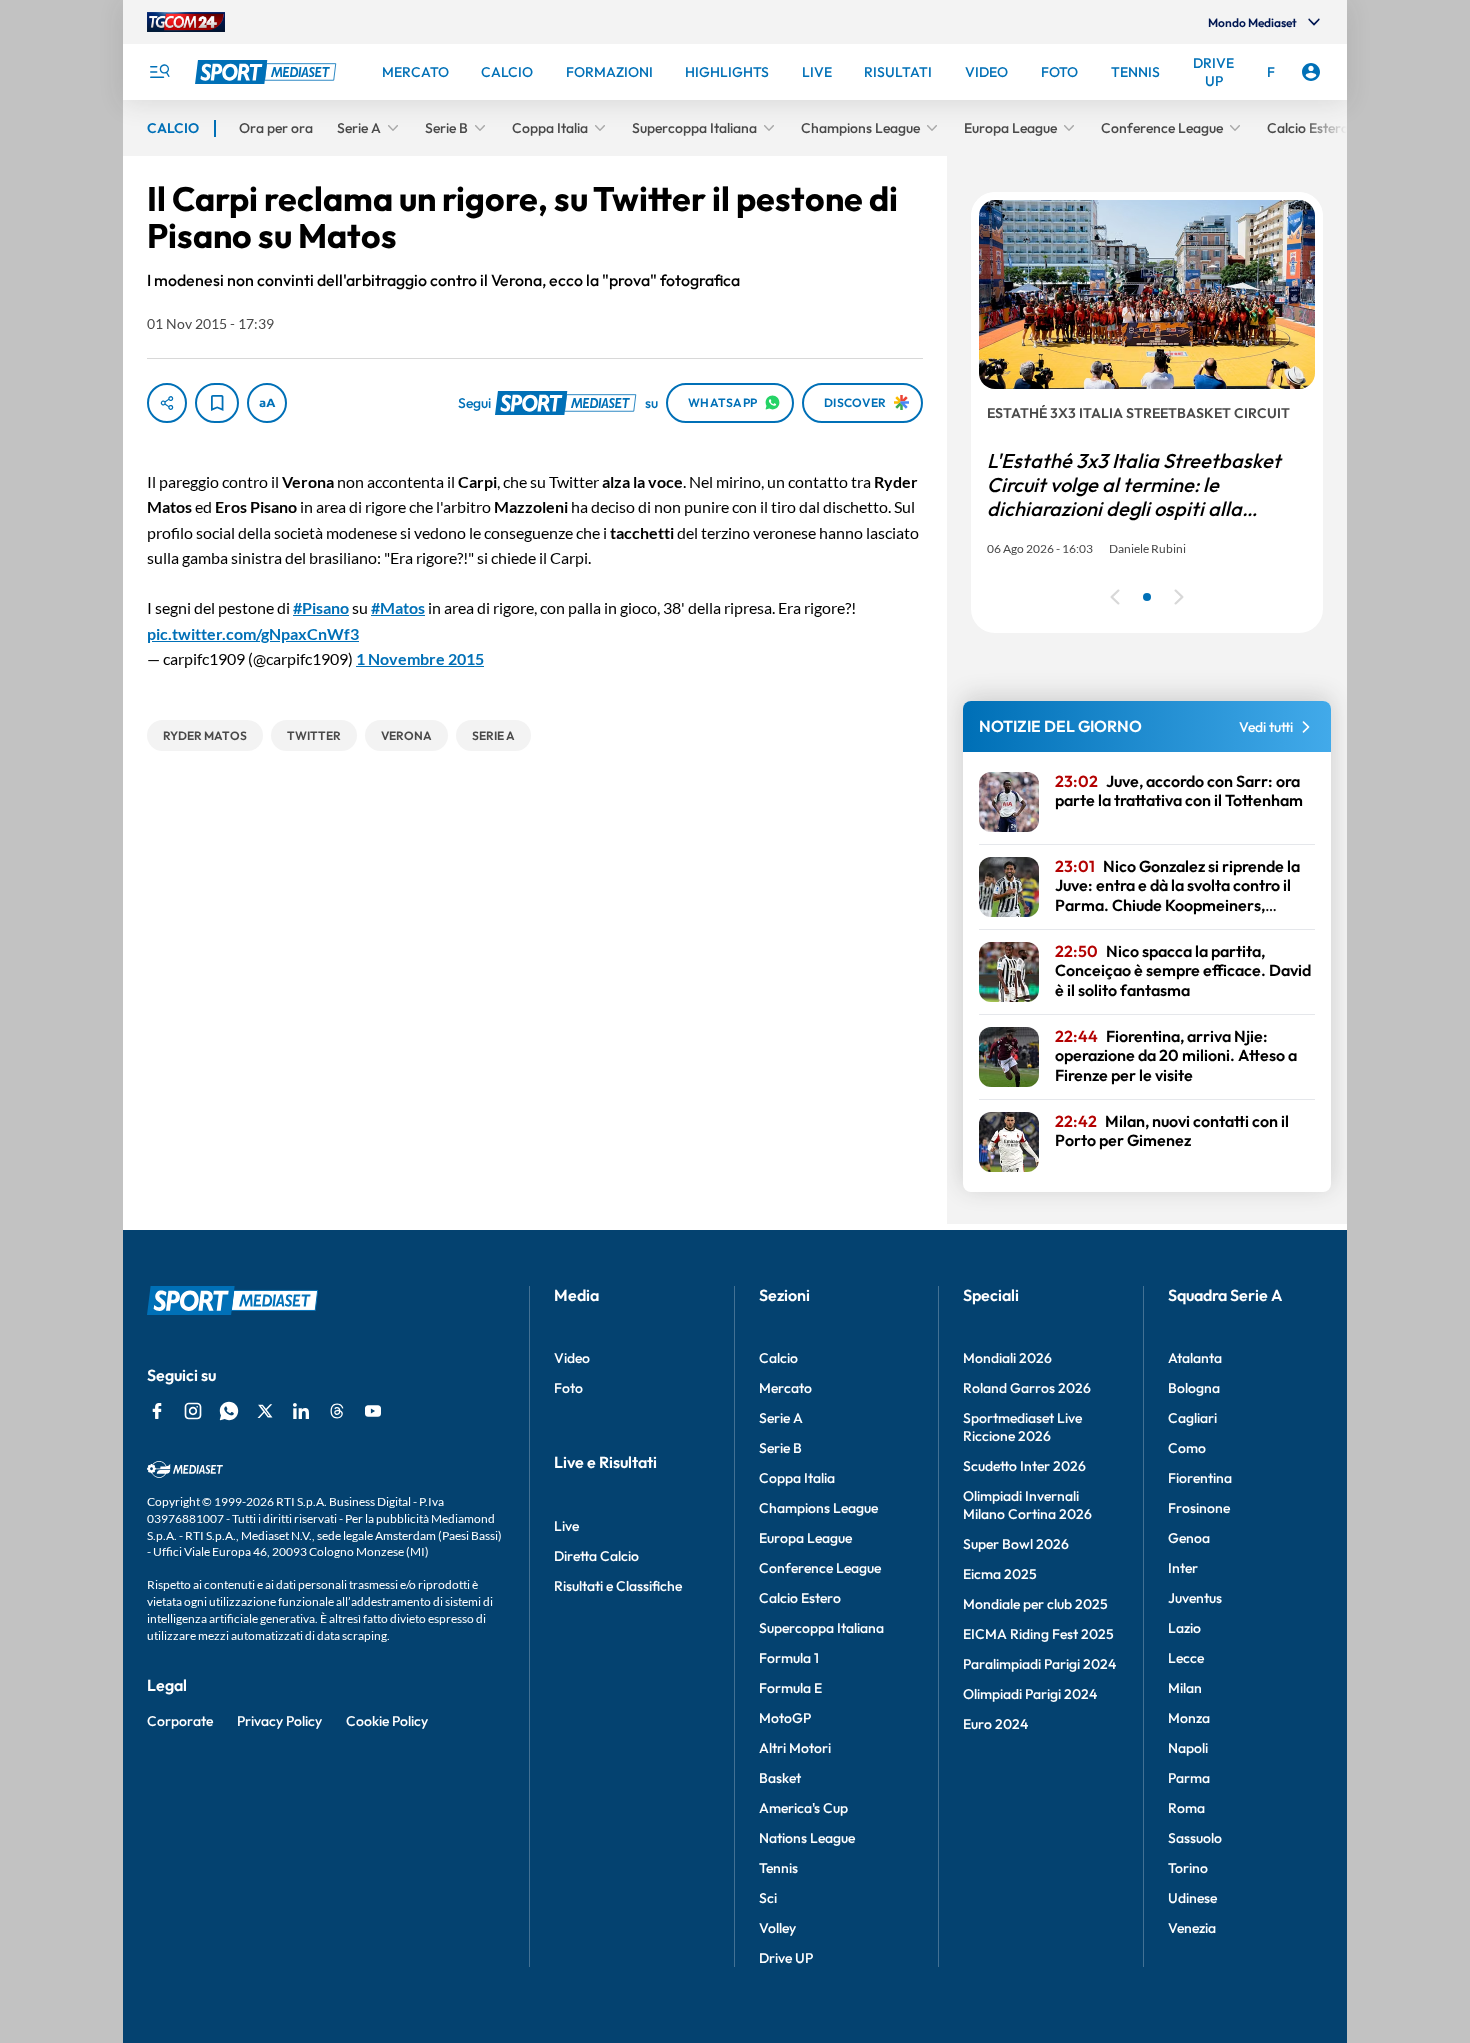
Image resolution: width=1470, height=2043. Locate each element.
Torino (1188, 1868)
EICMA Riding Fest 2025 (1038, 1634)
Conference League (820, 1568)
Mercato (785, 1388)
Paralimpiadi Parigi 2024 (1039, 1664)
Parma (1189, 1778)
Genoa (1189, 1538)
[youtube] (373, 1411)
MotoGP (785, 1718)
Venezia (1192, 1928)
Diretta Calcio (596, 1556)
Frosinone (1199, 1508)
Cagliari (1192, 1418)
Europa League (805, 1538)
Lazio (1184, 1628)
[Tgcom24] (186, 22)
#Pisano (321, 607)
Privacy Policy (279, 1721)
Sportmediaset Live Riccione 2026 (1022, 1427)
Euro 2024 (995, 1724)
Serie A (781, 1418)
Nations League (807, 1838)
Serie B (780, 1448)
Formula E (790, 1688)
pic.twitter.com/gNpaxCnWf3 (253, 633)
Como (1187, 1448)
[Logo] (268, 72)
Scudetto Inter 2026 (1024, 1466)
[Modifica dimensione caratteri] (267, 403)
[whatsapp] (229, 1411)
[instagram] (193, 1411)
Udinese (1192, 1898)
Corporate (180, 1721)
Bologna (1194, 1388)
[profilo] (1311, 72)
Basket (780, 1778)
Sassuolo (1195, 1838)
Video (572, 1358)
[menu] (159, 72)
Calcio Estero (800, 1598)
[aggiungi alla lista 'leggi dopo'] (217, 403)
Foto (568, 1388)
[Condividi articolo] (167, 403)
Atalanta (1195, 1358)
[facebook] (157, 1411)
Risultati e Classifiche (618, 1586)
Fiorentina (1200, 1478)
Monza (1189, 1718)
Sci (768, 1898)
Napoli (1188, 1748)
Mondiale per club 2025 (1035, 1604)
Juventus (1195, 1598)
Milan (1185, 1688)
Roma (1186, 1808)
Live (566, 1526)
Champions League (818, 1508)
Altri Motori (795, 1748)
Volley (777, 1928)
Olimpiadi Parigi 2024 (1030, 1694)
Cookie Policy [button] (387, 1721)
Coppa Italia (797, 1478)
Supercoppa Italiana (821, 1628)
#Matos (398, 607)
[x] (265, 1411)
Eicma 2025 (1000, 1574)
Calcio (778, 1358)
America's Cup (803, 1808)
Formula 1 (789, 1658)
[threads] (337, 1411)
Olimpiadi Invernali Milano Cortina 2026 (1027, 1505)
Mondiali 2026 (1007, 1358)
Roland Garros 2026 (1027, 1388)
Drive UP (786, 1958)
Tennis (778, 1868)
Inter (1183, 1568)
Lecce (1186, 1658)
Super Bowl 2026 (1016, 1544)
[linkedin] (301, 1411)
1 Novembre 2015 (420, 658)
